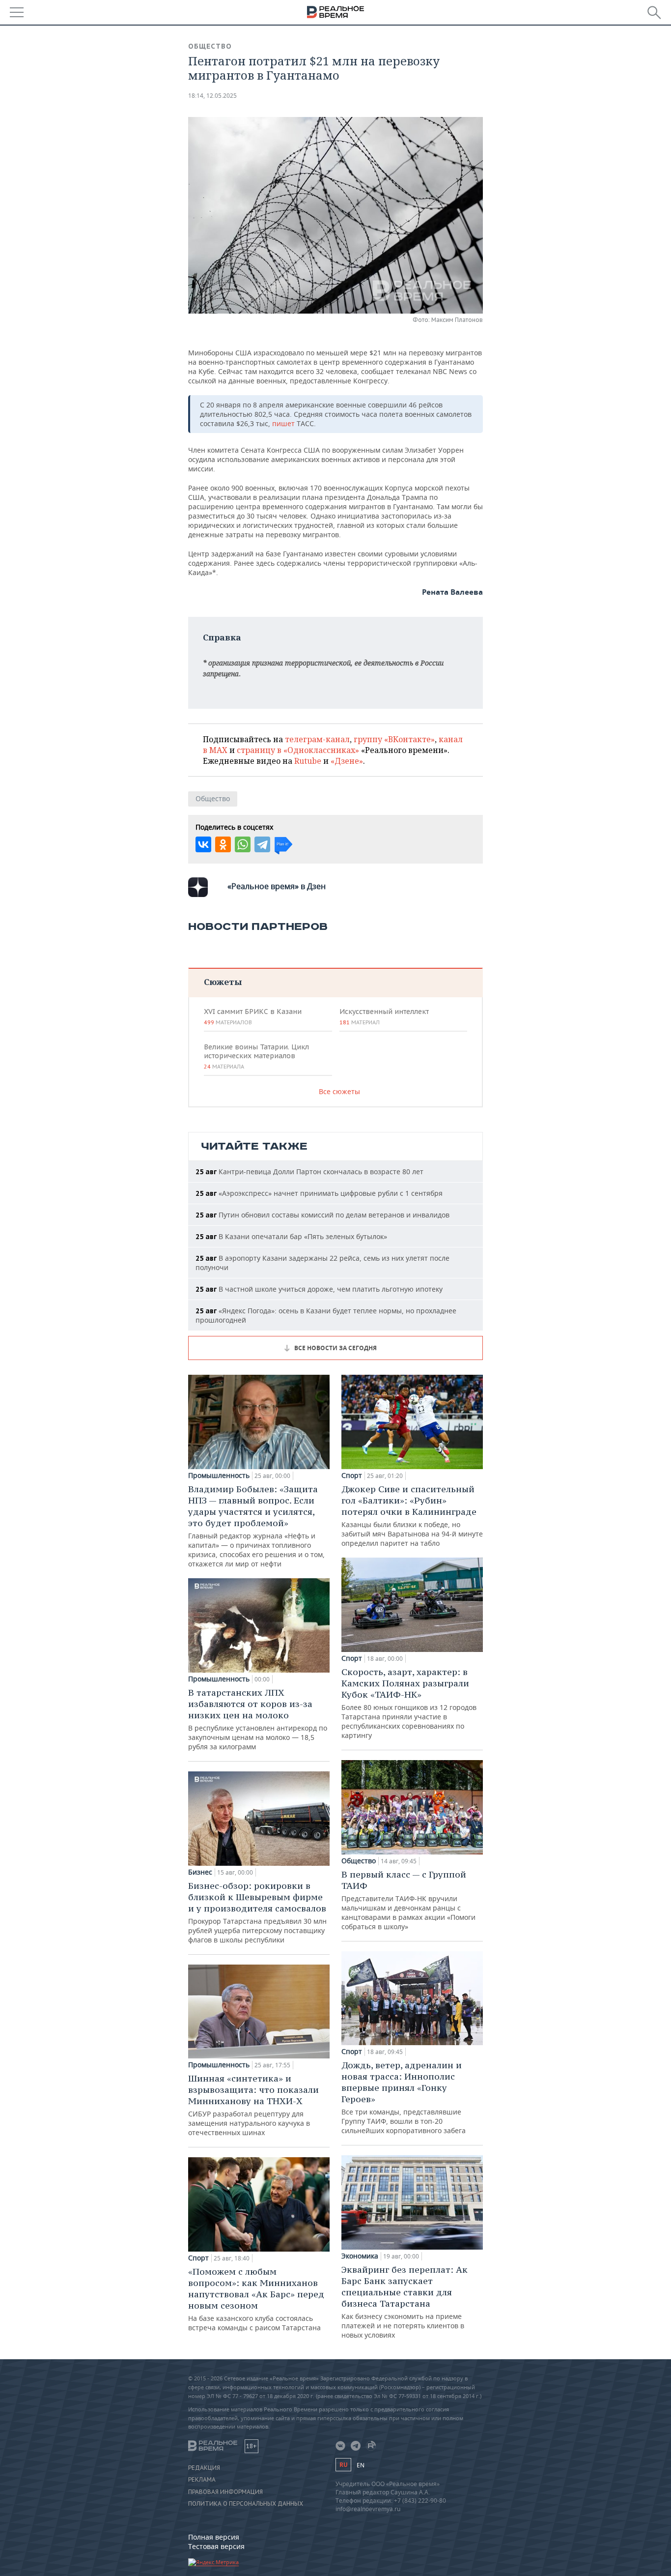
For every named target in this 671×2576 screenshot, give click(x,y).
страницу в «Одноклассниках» (298, 750)
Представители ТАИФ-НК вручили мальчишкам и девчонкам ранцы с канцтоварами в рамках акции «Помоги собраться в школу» (408, 1900)
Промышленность (219, 1476)
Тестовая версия (216, 2546)
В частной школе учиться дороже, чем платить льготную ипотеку (319, 1289)
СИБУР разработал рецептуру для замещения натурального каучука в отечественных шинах (253, 2105)
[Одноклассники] (223, 844)
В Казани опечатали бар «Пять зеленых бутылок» (291, 1236)
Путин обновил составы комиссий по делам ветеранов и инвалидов (322, 1215)
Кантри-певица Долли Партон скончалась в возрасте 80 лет (309, 1172)
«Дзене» (347, 761)
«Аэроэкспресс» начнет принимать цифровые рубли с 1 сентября (319, 1193)
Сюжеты (223, 982)
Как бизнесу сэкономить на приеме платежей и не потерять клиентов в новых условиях (405, 2302)
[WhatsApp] (243, 844)
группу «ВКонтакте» (394, 739)
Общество (210, 46)
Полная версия (214, 2537)
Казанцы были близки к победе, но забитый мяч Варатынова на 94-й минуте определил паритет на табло (412, 1516)
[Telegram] (262, 844)
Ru (343, 2465)
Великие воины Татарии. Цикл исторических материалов (256, 1056)
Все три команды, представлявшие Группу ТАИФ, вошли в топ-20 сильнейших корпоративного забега (404, 2097)
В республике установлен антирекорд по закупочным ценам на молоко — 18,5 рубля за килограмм (258, 1719)
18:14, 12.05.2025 (212, 96)
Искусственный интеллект (384, 1016)
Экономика (360, 2256)
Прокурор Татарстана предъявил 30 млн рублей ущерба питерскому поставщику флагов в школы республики (257, 1912)
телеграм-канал (317, 739)
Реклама (202, 2480)
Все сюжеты (339, 1091)
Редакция (204, 2468)
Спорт (198, 2258)
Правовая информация (225, 2492)
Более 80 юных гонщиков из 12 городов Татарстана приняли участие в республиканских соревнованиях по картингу (409, 1703)
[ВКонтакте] (203, 844)
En (361, 2465)
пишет (284, 423)
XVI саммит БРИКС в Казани (253, 1016)
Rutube (308, 761)
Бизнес (200, 1872)
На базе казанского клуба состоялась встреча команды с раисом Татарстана (256, 2299)
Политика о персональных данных (246, 2504)
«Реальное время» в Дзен (277, 886)
